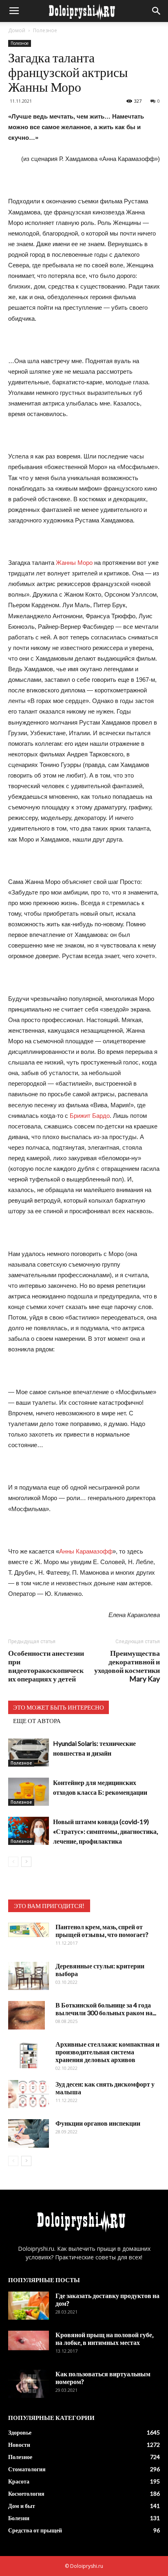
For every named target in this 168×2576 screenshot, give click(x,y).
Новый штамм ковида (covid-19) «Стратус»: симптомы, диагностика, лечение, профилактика (105, 1831)
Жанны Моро (74, 563)
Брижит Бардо (90, 1116)
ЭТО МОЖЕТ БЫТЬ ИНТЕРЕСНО (59, 1707)
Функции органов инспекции (98, 2123)
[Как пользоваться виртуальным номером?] (29, 2384)
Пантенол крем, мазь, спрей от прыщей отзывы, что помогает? (102, 1930)
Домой (17, 30)
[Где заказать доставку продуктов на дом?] (29, 2306)
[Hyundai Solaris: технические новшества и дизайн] (29, 1753)
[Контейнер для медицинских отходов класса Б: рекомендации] (29, 1792)
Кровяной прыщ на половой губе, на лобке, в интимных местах (104, 2338)
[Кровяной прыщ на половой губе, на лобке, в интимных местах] (29, 2340)
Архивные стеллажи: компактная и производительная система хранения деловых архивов (107, 2052)
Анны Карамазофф (86, 1551)
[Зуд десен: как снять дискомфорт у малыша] (29, 2094)
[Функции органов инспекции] (29, 2133)
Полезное (45, 30)
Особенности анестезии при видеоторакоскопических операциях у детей (46, 1666)
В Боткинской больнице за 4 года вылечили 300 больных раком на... (106, 2009)
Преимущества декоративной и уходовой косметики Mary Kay (127, 1666)
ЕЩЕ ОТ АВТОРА (37, 1721)
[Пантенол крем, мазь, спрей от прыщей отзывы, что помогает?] (29, 1930)
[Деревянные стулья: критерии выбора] (29, 1976)
